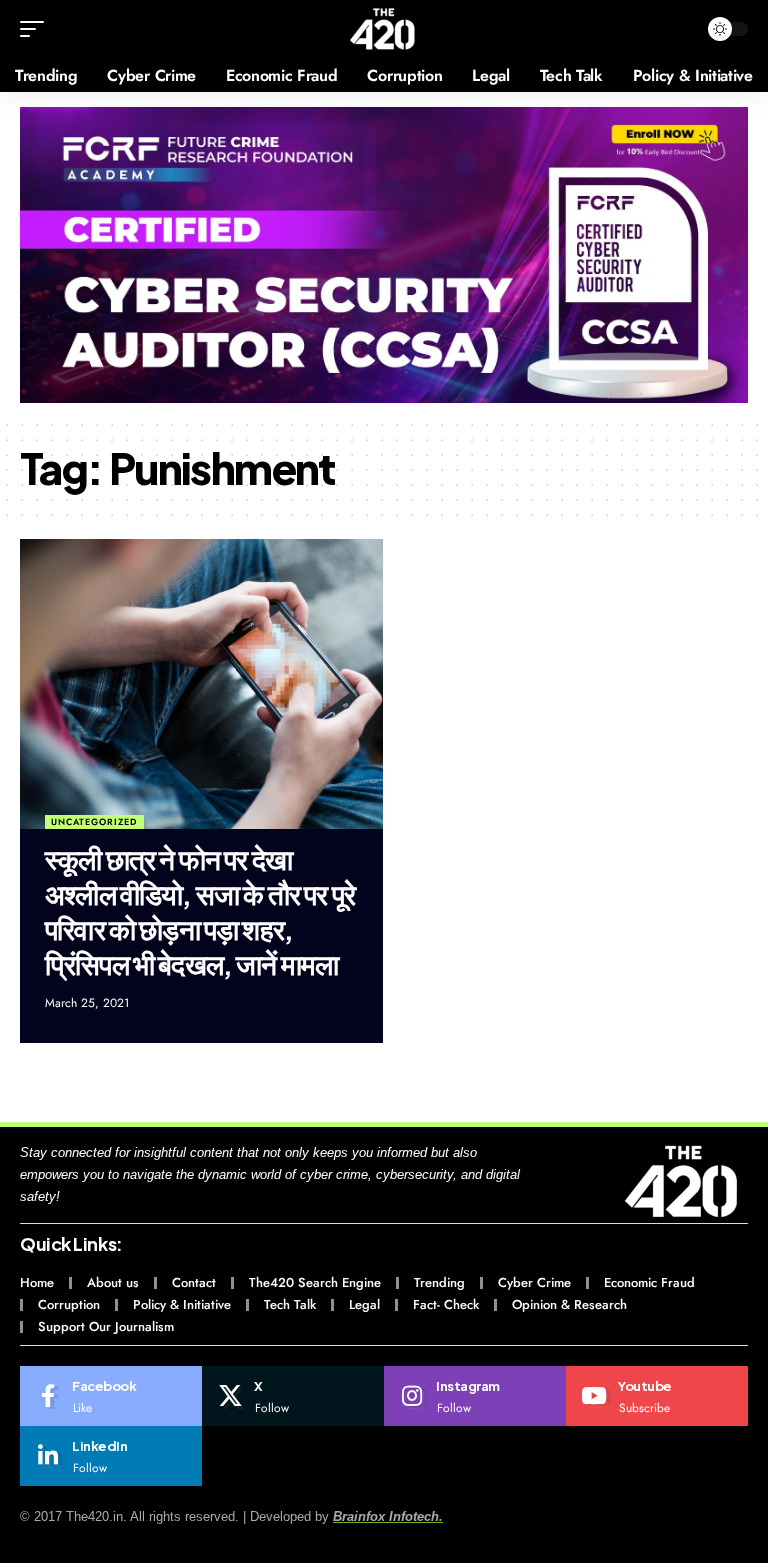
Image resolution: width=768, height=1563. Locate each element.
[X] (293, 1396)
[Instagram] (475, 1396)
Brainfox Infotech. (388, 1516)
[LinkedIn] (111, 1456)
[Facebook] (111, 1396)
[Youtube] (657, 1396)
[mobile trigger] (37, 29)
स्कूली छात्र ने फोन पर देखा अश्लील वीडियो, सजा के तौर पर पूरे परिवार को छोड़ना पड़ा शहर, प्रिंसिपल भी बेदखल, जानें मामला (200, 911)
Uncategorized (94, 821)
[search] (677, 29)
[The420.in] (383, 29)
